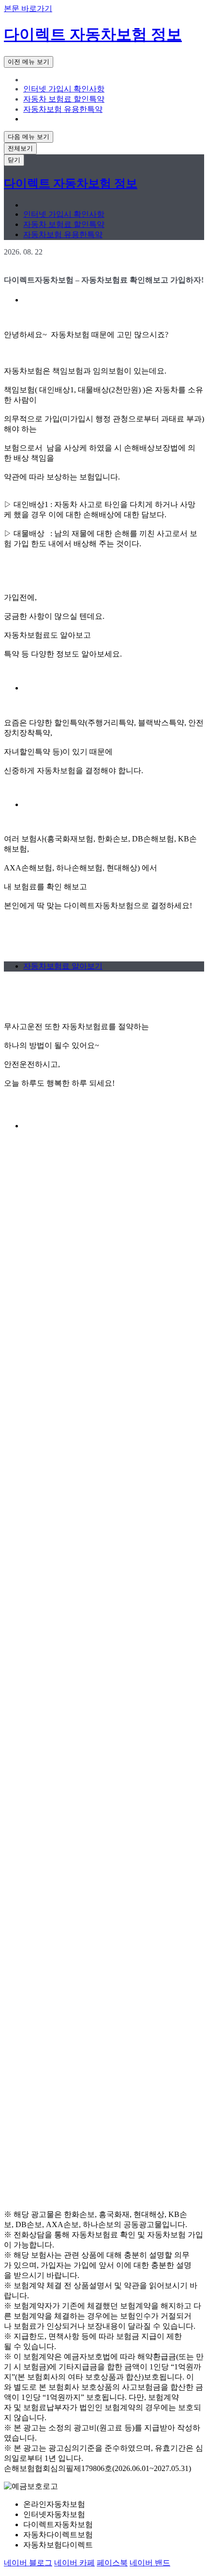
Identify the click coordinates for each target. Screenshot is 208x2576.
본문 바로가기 (28, 8)
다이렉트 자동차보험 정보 (93, 34)
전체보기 (20, 148)
